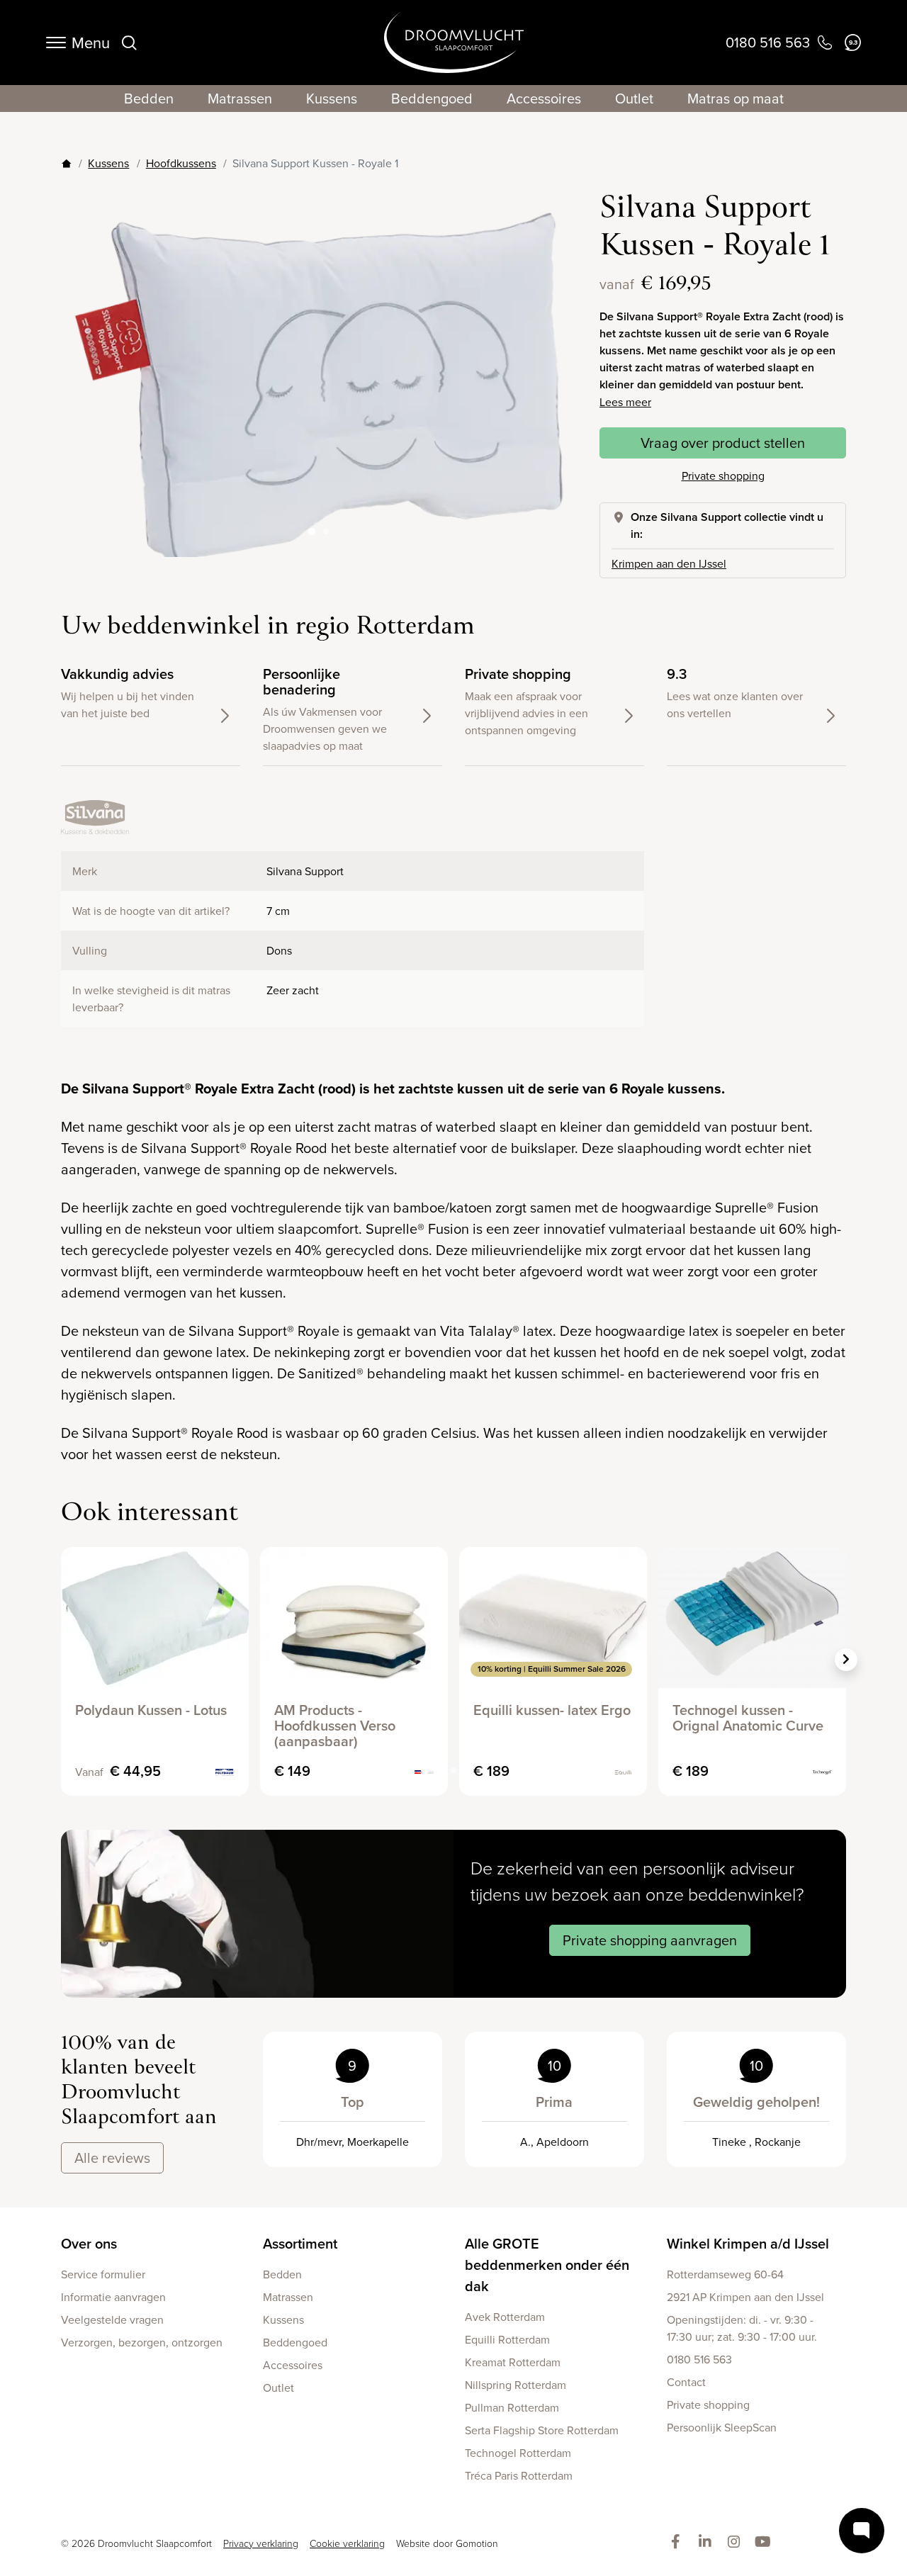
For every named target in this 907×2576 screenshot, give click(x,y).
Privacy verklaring (261, 2543)
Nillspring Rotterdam (516, 2385)
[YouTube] (766, 2542)
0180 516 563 (699, 2359)
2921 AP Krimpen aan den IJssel (745, 2297)
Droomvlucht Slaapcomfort (454, 43)
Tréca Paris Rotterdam (519, 2475)
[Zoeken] (129, 43)
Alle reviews (112, 2158)
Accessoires (544, 98)
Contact (686, 2382)
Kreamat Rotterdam (513, 2362)
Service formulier (103, 2274)
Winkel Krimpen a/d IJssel (748, 2243)
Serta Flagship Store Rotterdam (542, 2430)
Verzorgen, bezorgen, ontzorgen (142, 2342)
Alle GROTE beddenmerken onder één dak (547, 2265)
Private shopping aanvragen (650, 1940)
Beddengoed (432, 98)
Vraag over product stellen (723, 443)
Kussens (332, 98)
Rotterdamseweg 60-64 (725, 2274)
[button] (554, 373)
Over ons (89, 2243)
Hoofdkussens (181, 163)
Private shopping (723, 476)
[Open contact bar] (862, 2531)
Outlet (634, 98)
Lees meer (625, 402)
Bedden (149, 98)
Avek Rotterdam (505, 2317)
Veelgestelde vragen (112, 2319)
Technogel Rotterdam (518, 2453)
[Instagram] (737, 2542)
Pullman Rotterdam (512, 2407)
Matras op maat (736, 98)
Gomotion (477, 2543)
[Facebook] (678, 2542)
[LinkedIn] (708, 2542)
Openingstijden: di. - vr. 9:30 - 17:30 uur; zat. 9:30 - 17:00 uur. (742, 2328)
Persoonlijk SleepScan (722, 2427)
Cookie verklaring (347, 2543)
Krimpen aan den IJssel (669, 563)
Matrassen (240, 98)
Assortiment (300, 2243)
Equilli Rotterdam (507, 2339)
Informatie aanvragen (113, 2297)
